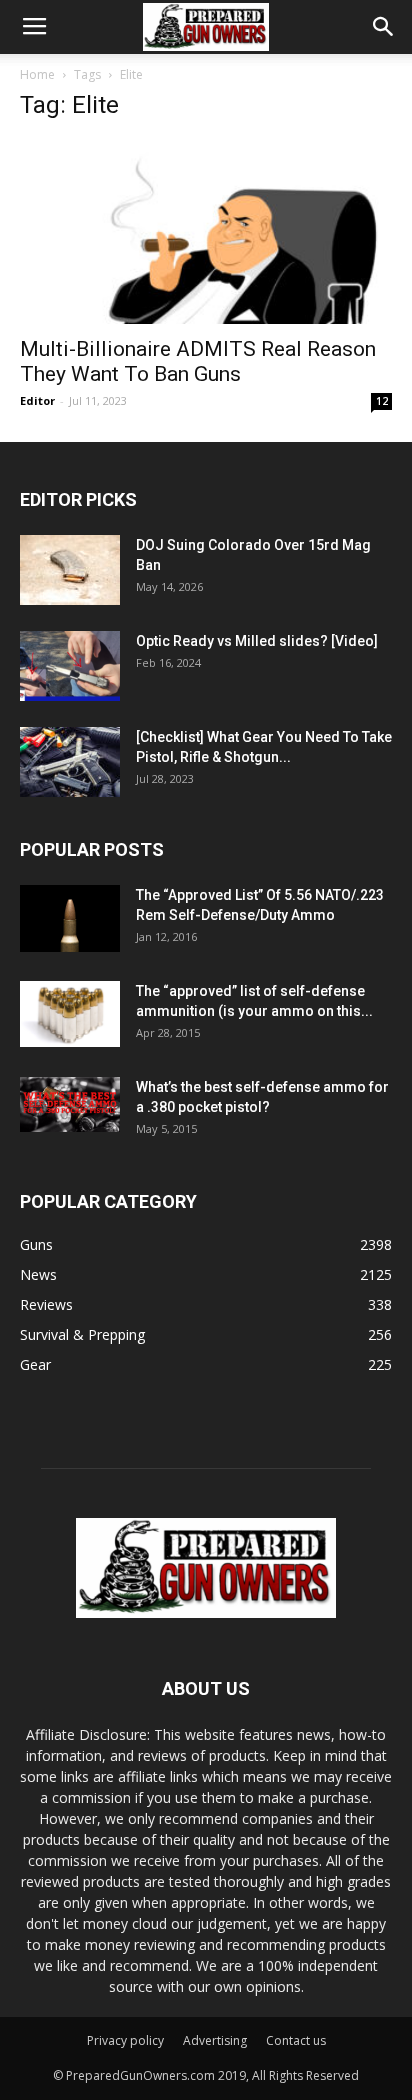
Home (37, 74)
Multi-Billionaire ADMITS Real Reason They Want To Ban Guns (198, 361)
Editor (37, 400)
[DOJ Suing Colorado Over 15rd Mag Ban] (70, 570)
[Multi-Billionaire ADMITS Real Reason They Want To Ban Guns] (206, 232)
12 (382, 401)
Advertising (215, 2040)
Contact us (296, 2040)
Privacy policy (125, 2040)
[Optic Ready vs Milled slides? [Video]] (70, 666)
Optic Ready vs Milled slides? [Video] (257, 641)
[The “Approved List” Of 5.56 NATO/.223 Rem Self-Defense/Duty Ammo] (70, 918)
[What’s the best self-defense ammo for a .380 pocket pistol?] (70, 1105)
